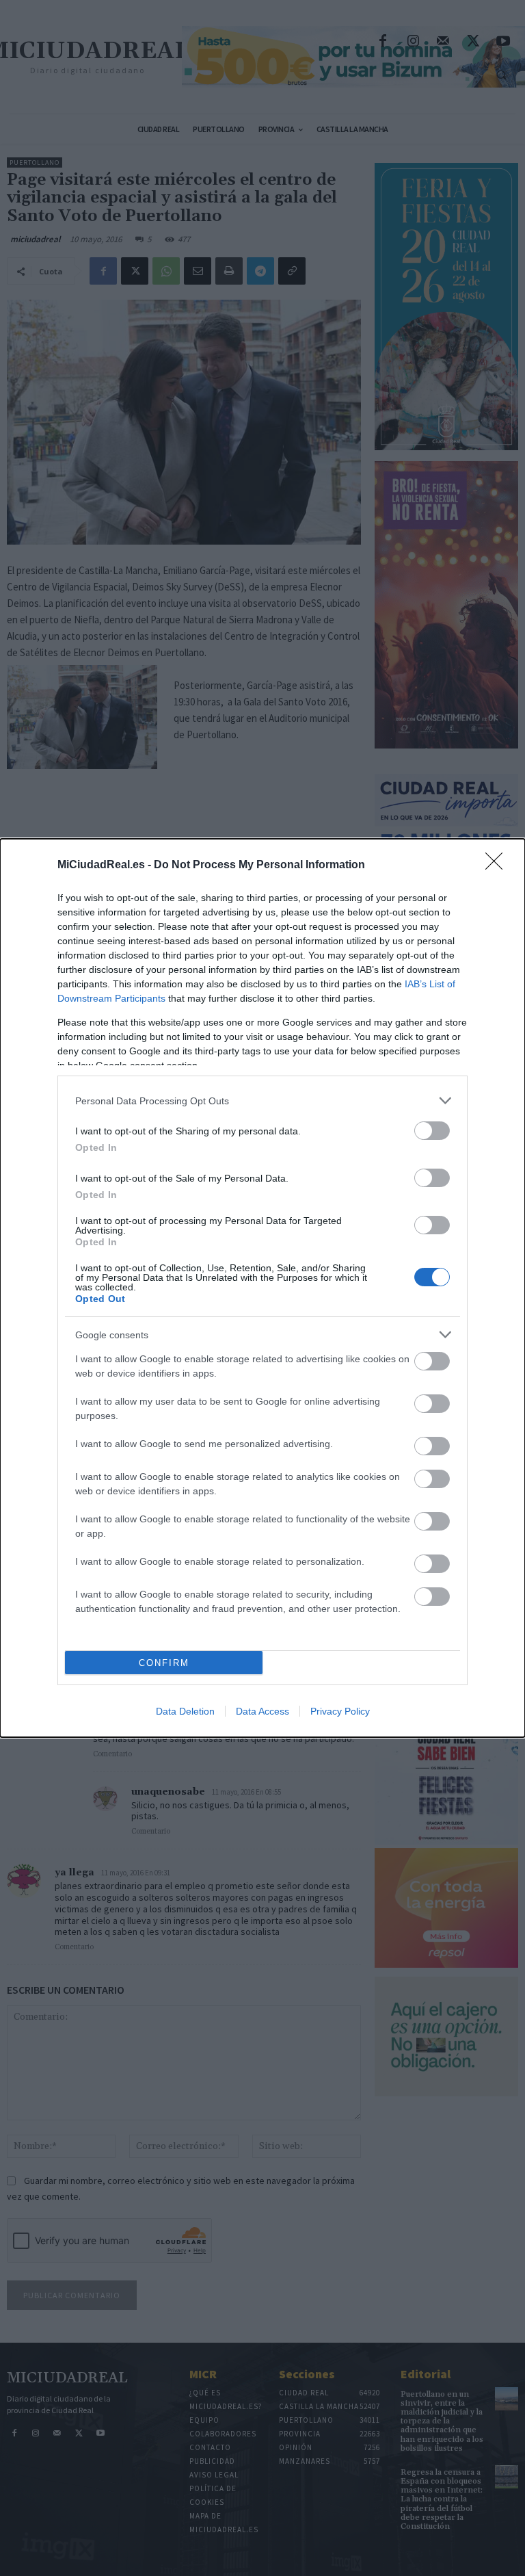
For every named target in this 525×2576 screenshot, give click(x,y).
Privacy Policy (340, 1711)
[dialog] (262, 1288)
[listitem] (262, 1101)
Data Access (262, 1711)
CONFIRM (164, 1663)
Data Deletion (185, 1711)
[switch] (432, 1131)
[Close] (498, 866)
